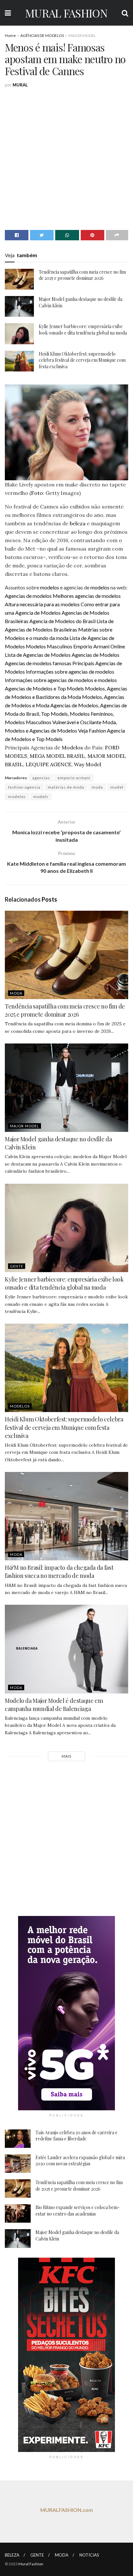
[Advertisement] (66, 158)
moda (97, 787)
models (41, 797)
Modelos (72, 747)
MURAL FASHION (66, 13)
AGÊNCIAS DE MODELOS (42, 35)
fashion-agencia (24, 787)
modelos (50, 587)
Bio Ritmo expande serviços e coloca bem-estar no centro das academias (78, 2211)
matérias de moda (66, 787)
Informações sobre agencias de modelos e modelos (61, 680)
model (117, 787)
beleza (78, 523)
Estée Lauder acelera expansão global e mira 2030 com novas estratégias (80, 2161)
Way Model (87, 764)
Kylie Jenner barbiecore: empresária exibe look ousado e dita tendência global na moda (83, 330)
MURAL (20, 85)
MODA (16, 993)
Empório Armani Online (99, 646)
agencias (41, 778)
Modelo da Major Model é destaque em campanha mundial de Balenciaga (54, 1705)
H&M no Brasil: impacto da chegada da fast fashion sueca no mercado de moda (59, 1572)
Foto (37, 493)
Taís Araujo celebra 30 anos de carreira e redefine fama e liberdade (77, 2136)
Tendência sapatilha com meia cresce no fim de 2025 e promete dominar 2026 (82, 275)
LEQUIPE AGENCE (48, 764)
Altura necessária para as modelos (42, 604)
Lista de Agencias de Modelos (38, 655)
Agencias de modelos (28, 596)
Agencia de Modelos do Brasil (62, 621)
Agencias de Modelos (96, 655)
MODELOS (20, 1406)
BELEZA (12, 2555)
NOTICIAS (89, 2555)
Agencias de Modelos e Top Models (44, 688)
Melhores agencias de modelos (87, 596)
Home (10, 35)
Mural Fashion (31, 2564)
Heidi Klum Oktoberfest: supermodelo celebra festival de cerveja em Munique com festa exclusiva (82, 360)
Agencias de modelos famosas (38, 663)
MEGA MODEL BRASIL (57, 756)
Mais (66, 1756)
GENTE (17, 1266)
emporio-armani (74, 778)
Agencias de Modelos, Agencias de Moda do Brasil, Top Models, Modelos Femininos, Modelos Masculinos (66, 714)
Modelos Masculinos (49, 646)
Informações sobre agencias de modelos (70, 672)
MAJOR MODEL (82, 35)
